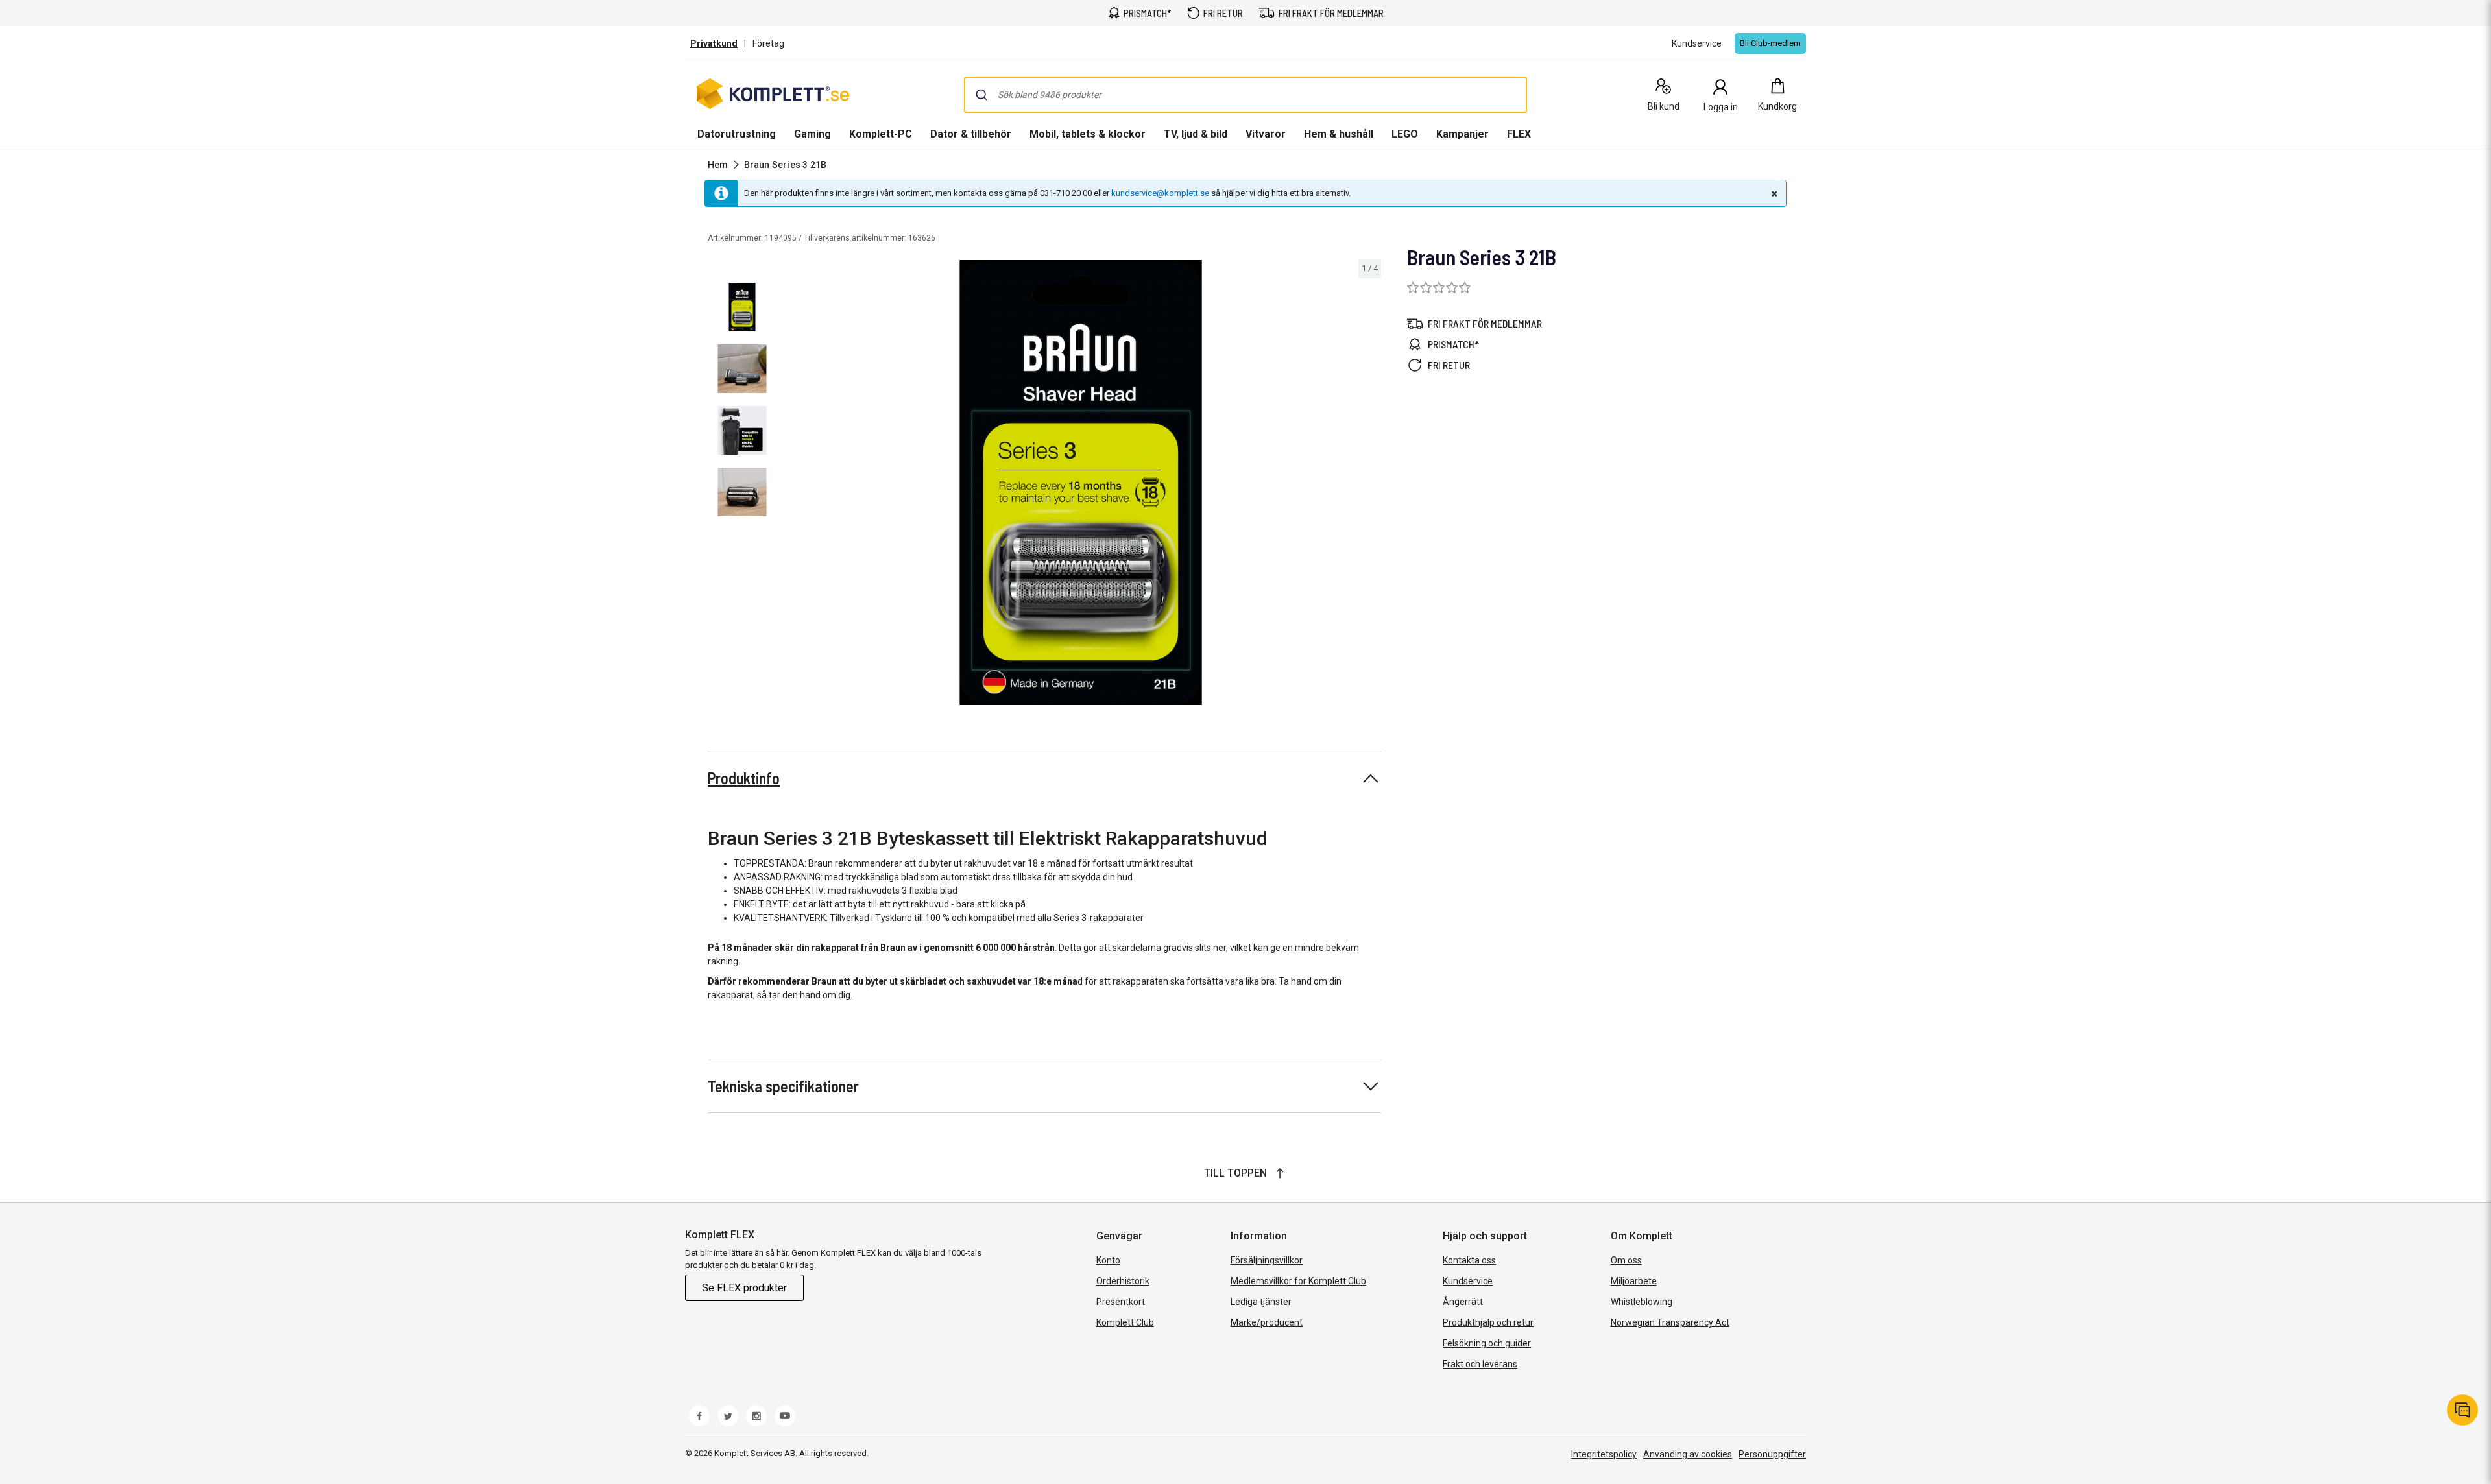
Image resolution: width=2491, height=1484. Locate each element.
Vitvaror (1266, 134)
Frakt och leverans (1480, 1364)
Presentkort (1121, 1302)
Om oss (1626, 1260)
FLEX (1519, 134)
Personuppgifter (1772, 1454)
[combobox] (1245, 95)
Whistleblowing (1642, 1302)
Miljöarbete (1634, 1281)
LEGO (1405, 134)
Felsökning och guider (1487, 1343)
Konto (1108, 1260)
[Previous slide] (791, 485)
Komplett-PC (881, 134)
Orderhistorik (1123, 1281)
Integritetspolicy (1604, 1454)
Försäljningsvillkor (1267, 1260)
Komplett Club (1125, 1322)
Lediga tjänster (1261, 1302)
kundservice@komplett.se (1160, 193)
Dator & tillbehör (971, 134)
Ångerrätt (1463, 1302)
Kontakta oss (1469, 1260)
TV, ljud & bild (1196, 134)
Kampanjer (1462, 134)
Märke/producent (1267, 1322)
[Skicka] (981, 95)
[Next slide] (1369, 485)
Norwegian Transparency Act (1670, 1322)
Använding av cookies (1688, 1454)
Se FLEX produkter (744, 1288)
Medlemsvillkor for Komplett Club (1298, 1281)
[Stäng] (1773, 193)
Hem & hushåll (1339, 134)
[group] (1081, 483)
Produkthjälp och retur (1488, 1322)
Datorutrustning (737, 134)
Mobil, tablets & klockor (1088, 134)
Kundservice (1468, 1281)
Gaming (812, 134)
